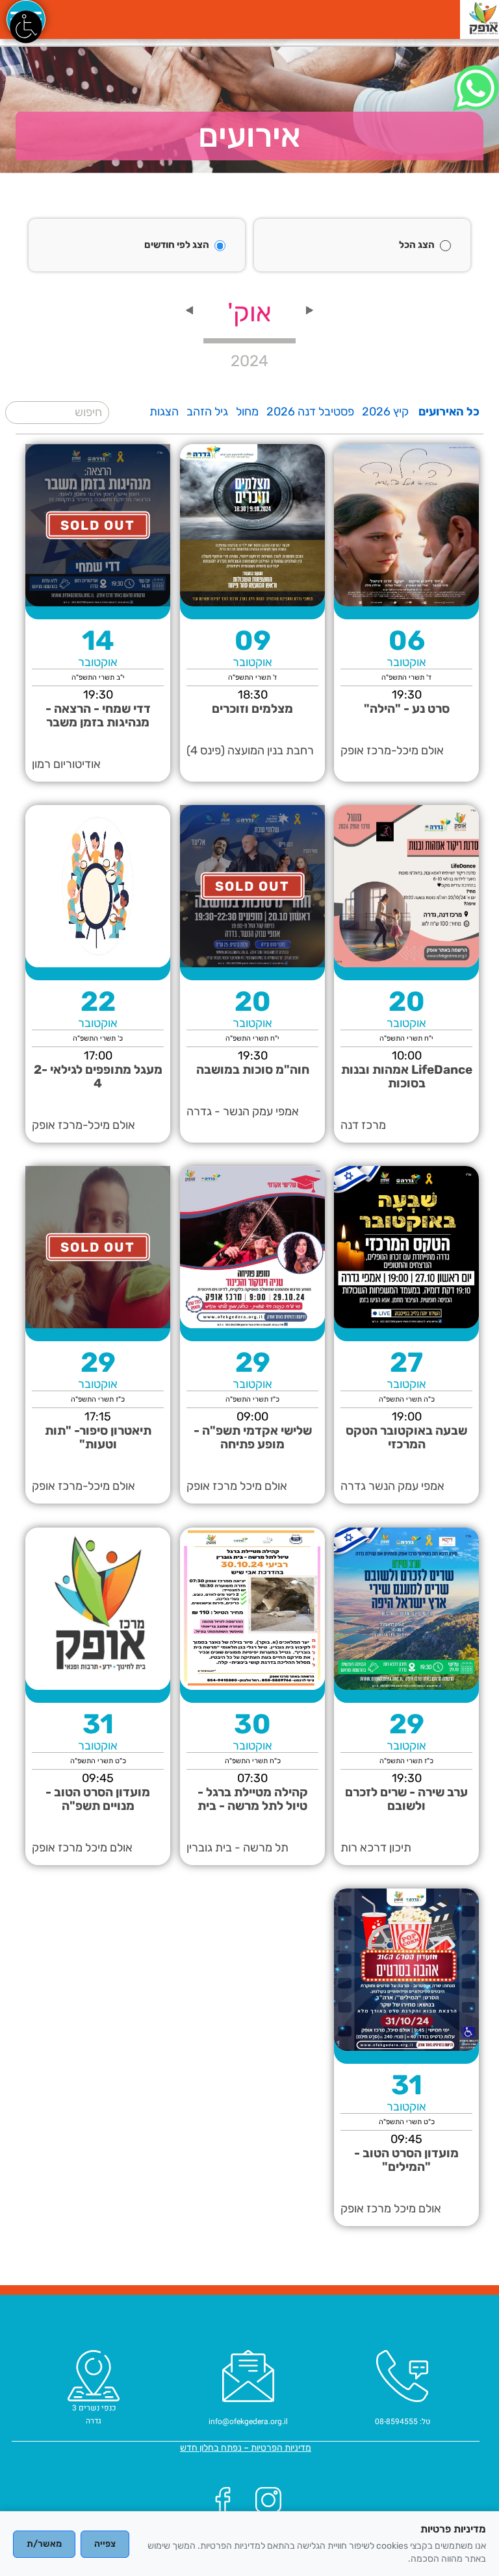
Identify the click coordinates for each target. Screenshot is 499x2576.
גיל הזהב (207, 412)
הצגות (164, 412)
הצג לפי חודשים (177, 245)
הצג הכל (417, 245)
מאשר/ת (44, 2544)
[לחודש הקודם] (310, 310)
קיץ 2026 (385, 412)
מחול (247, 412)
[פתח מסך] (26, 26)
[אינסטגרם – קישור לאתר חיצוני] (268, 2500)
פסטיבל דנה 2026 (310, 412)
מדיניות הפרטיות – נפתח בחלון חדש (246, 2448)
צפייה (105, 2544)
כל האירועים (449, 412)
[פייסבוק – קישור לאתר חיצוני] (223, 2500)
